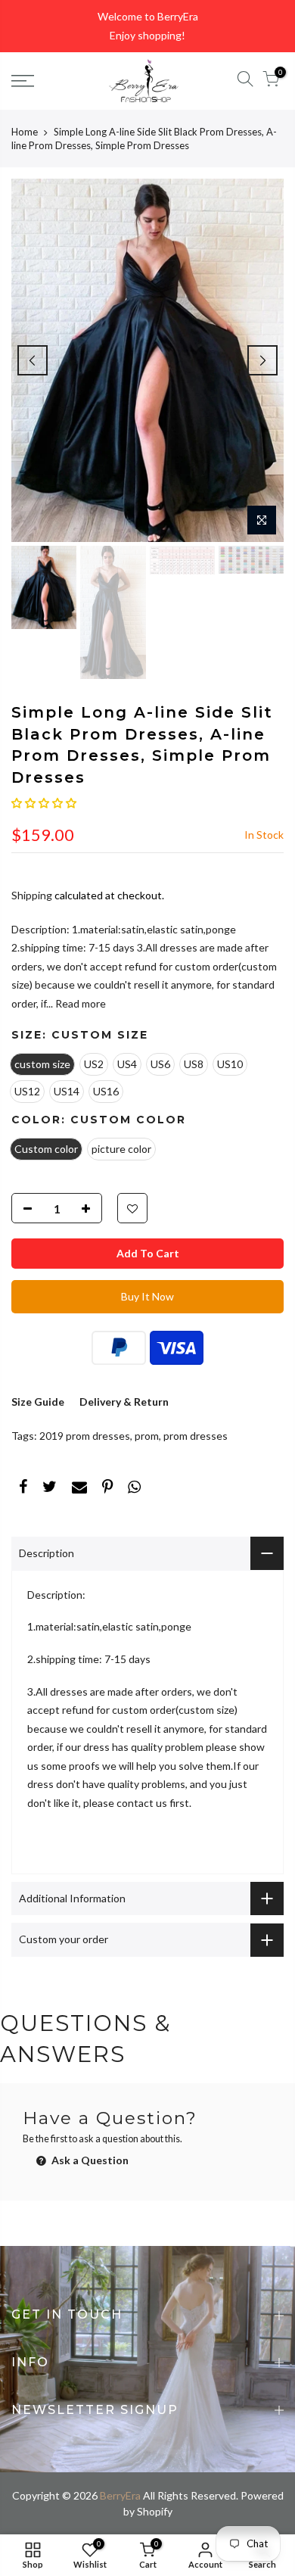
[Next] (262, 360)
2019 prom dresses (85, 1436)
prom (147, 1436)
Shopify (155, 2511)
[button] (44, 803)
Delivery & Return (124, 1402)
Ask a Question (89, 2160)
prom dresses (196, 1436)
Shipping (32, 895)
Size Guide (38, 1402)
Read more (79, 1003)
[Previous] (33, 360)
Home (25, 132)
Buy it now (147, 1296)
